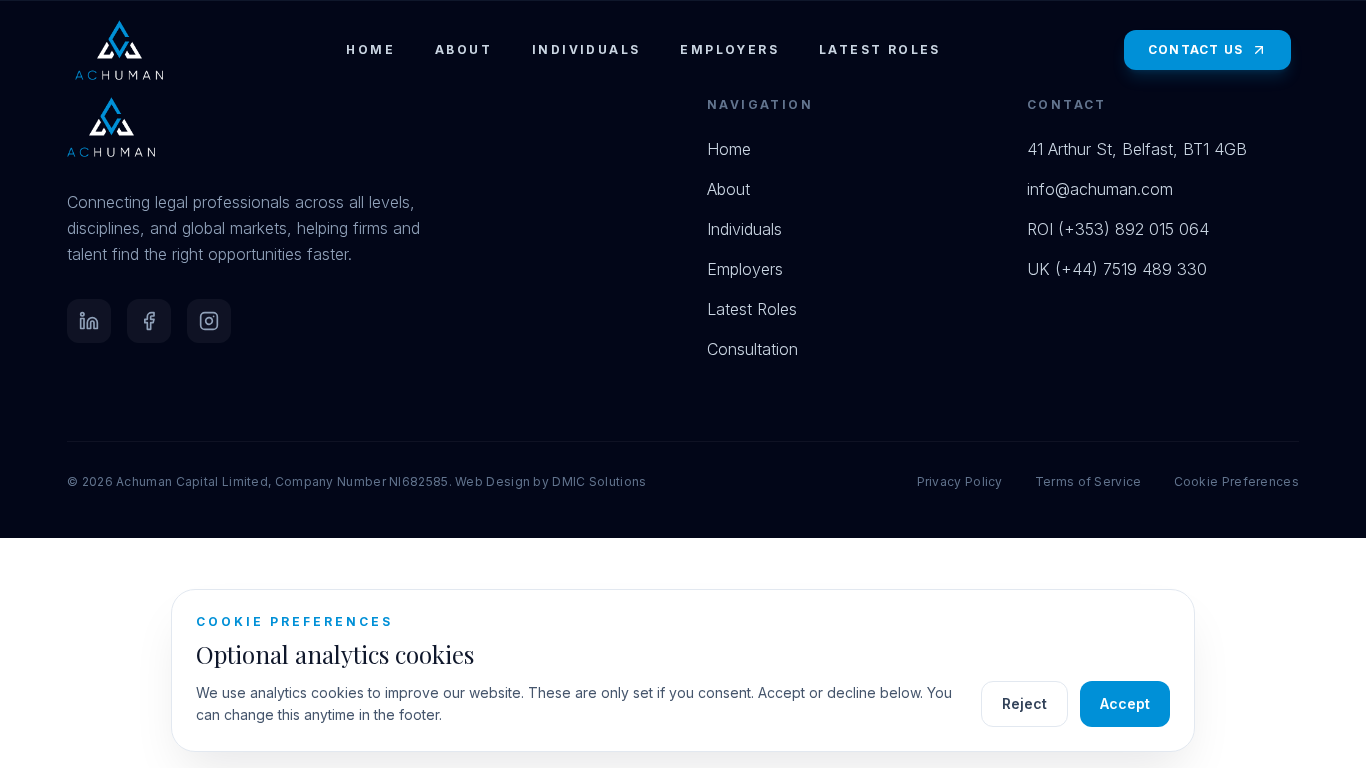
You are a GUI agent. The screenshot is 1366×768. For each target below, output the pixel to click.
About (463, 49)
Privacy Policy (960, 481)
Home (370, 49)
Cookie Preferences (1236, 481)
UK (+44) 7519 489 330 (1117, 269)
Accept (1125, 703)
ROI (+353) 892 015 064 (1118, 229)
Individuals (586, 49)
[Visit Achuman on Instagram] (209, 321)
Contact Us (1195, 49)
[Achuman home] (119, 50)
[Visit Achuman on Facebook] (149, 321)
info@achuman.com (1100, 189)
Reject (1024, 703)
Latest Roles (880, 49)
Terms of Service (1088, 481)
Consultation (752, 349)
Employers (729, 49)
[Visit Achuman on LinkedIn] (89, 321)
